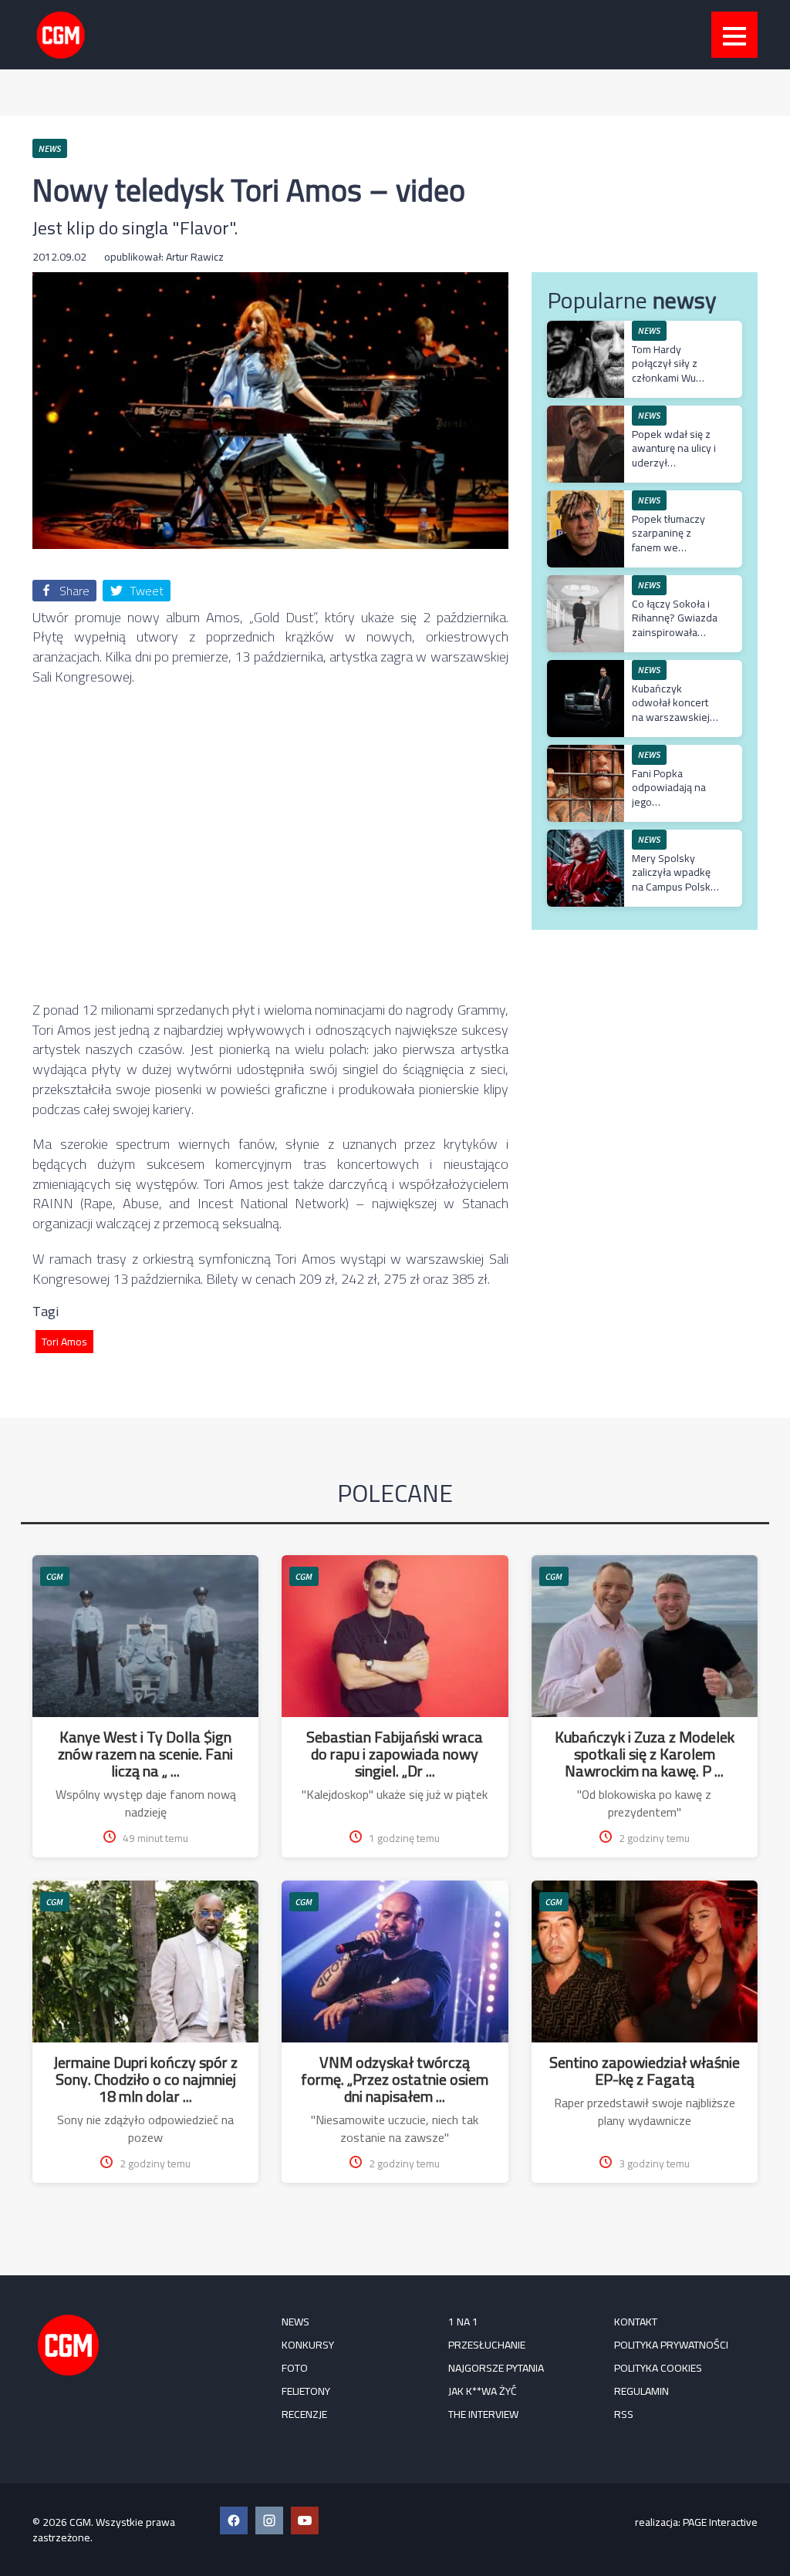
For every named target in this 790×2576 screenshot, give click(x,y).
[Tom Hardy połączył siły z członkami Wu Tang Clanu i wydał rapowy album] (586, 329)
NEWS (295, 2322)
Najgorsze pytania (496, 2368)
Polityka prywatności (671, 2345)
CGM (55, 1576)
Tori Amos (64, 1342)
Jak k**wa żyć (483, 2391)
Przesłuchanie (487, 2345)
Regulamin (641, 2391)
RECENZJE (304, 2414)
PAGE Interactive (720, 2522)
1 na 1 (463, 2322)
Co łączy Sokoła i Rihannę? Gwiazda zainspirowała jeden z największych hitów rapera (675, 639)
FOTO (295, 2368)
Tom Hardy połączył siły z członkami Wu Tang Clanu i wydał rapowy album (675, 377)
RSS (624, 2414)
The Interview (483, 2414)
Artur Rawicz (195, 257)
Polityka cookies (658, 2368)
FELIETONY (306, 2391)
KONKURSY (308, 2345)
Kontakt (636, 2322)
